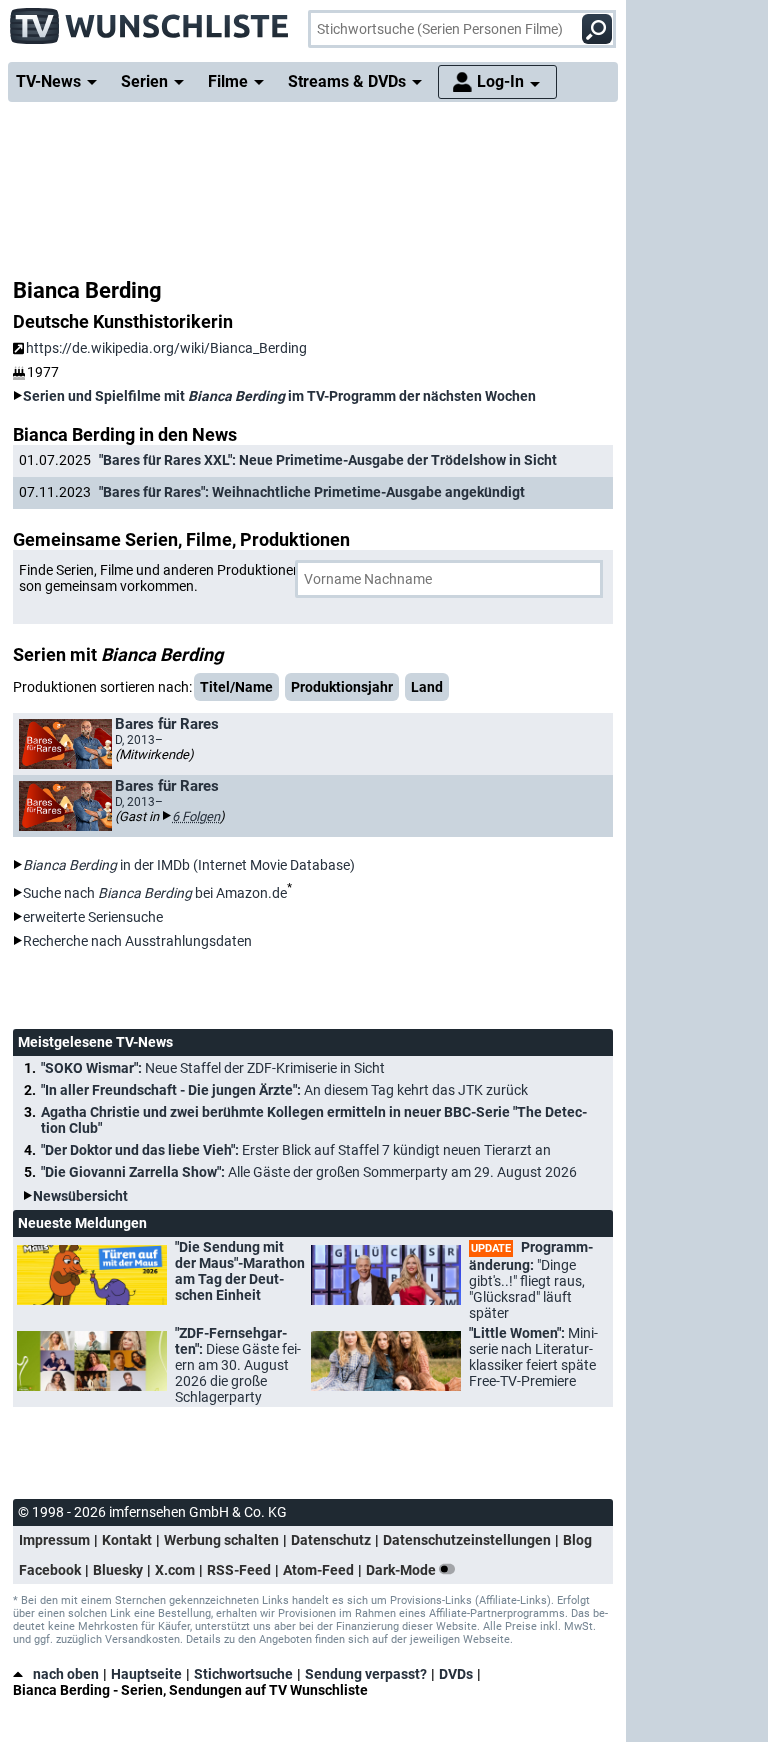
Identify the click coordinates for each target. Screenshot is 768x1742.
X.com (175, 1570)
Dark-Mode (402, 1570)
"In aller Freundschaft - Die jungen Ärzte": (284, 1090)
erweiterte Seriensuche (93, 917)
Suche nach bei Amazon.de (155, 893)
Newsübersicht (80, 1196)
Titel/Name (236, 687)
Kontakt (127, 1540)
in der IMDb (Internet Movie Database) (189, 865)
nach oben (66, 1674)
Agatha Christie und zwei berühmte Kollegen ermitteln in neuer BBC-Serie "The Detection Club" (314, 1120)
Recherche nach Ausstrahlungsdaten (137, 941)
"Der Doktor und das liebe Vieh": (296, 1150)
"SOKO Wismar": (213, 1068)
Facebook (50, 1570)
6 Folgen (196, 816)
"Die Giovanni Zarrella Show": (309, 1172)
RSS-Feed (239, 1570)
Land (427, 687)
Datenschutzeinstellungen (467, 1540)
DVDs (456, 1674)
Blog (577, 1540)
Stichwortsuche (243, 1674)
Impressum (54, 1540)
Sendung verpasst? (366, 1674)
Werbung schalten (221, 1540)
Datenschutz (331, 1540)
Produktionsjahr (342, 687)
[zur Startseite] (150, 20)
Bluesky (118, 1570)
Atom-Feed (318, 1570)
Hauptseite (146, 1674)
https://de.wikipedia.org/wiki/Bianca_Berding (166, 348)
